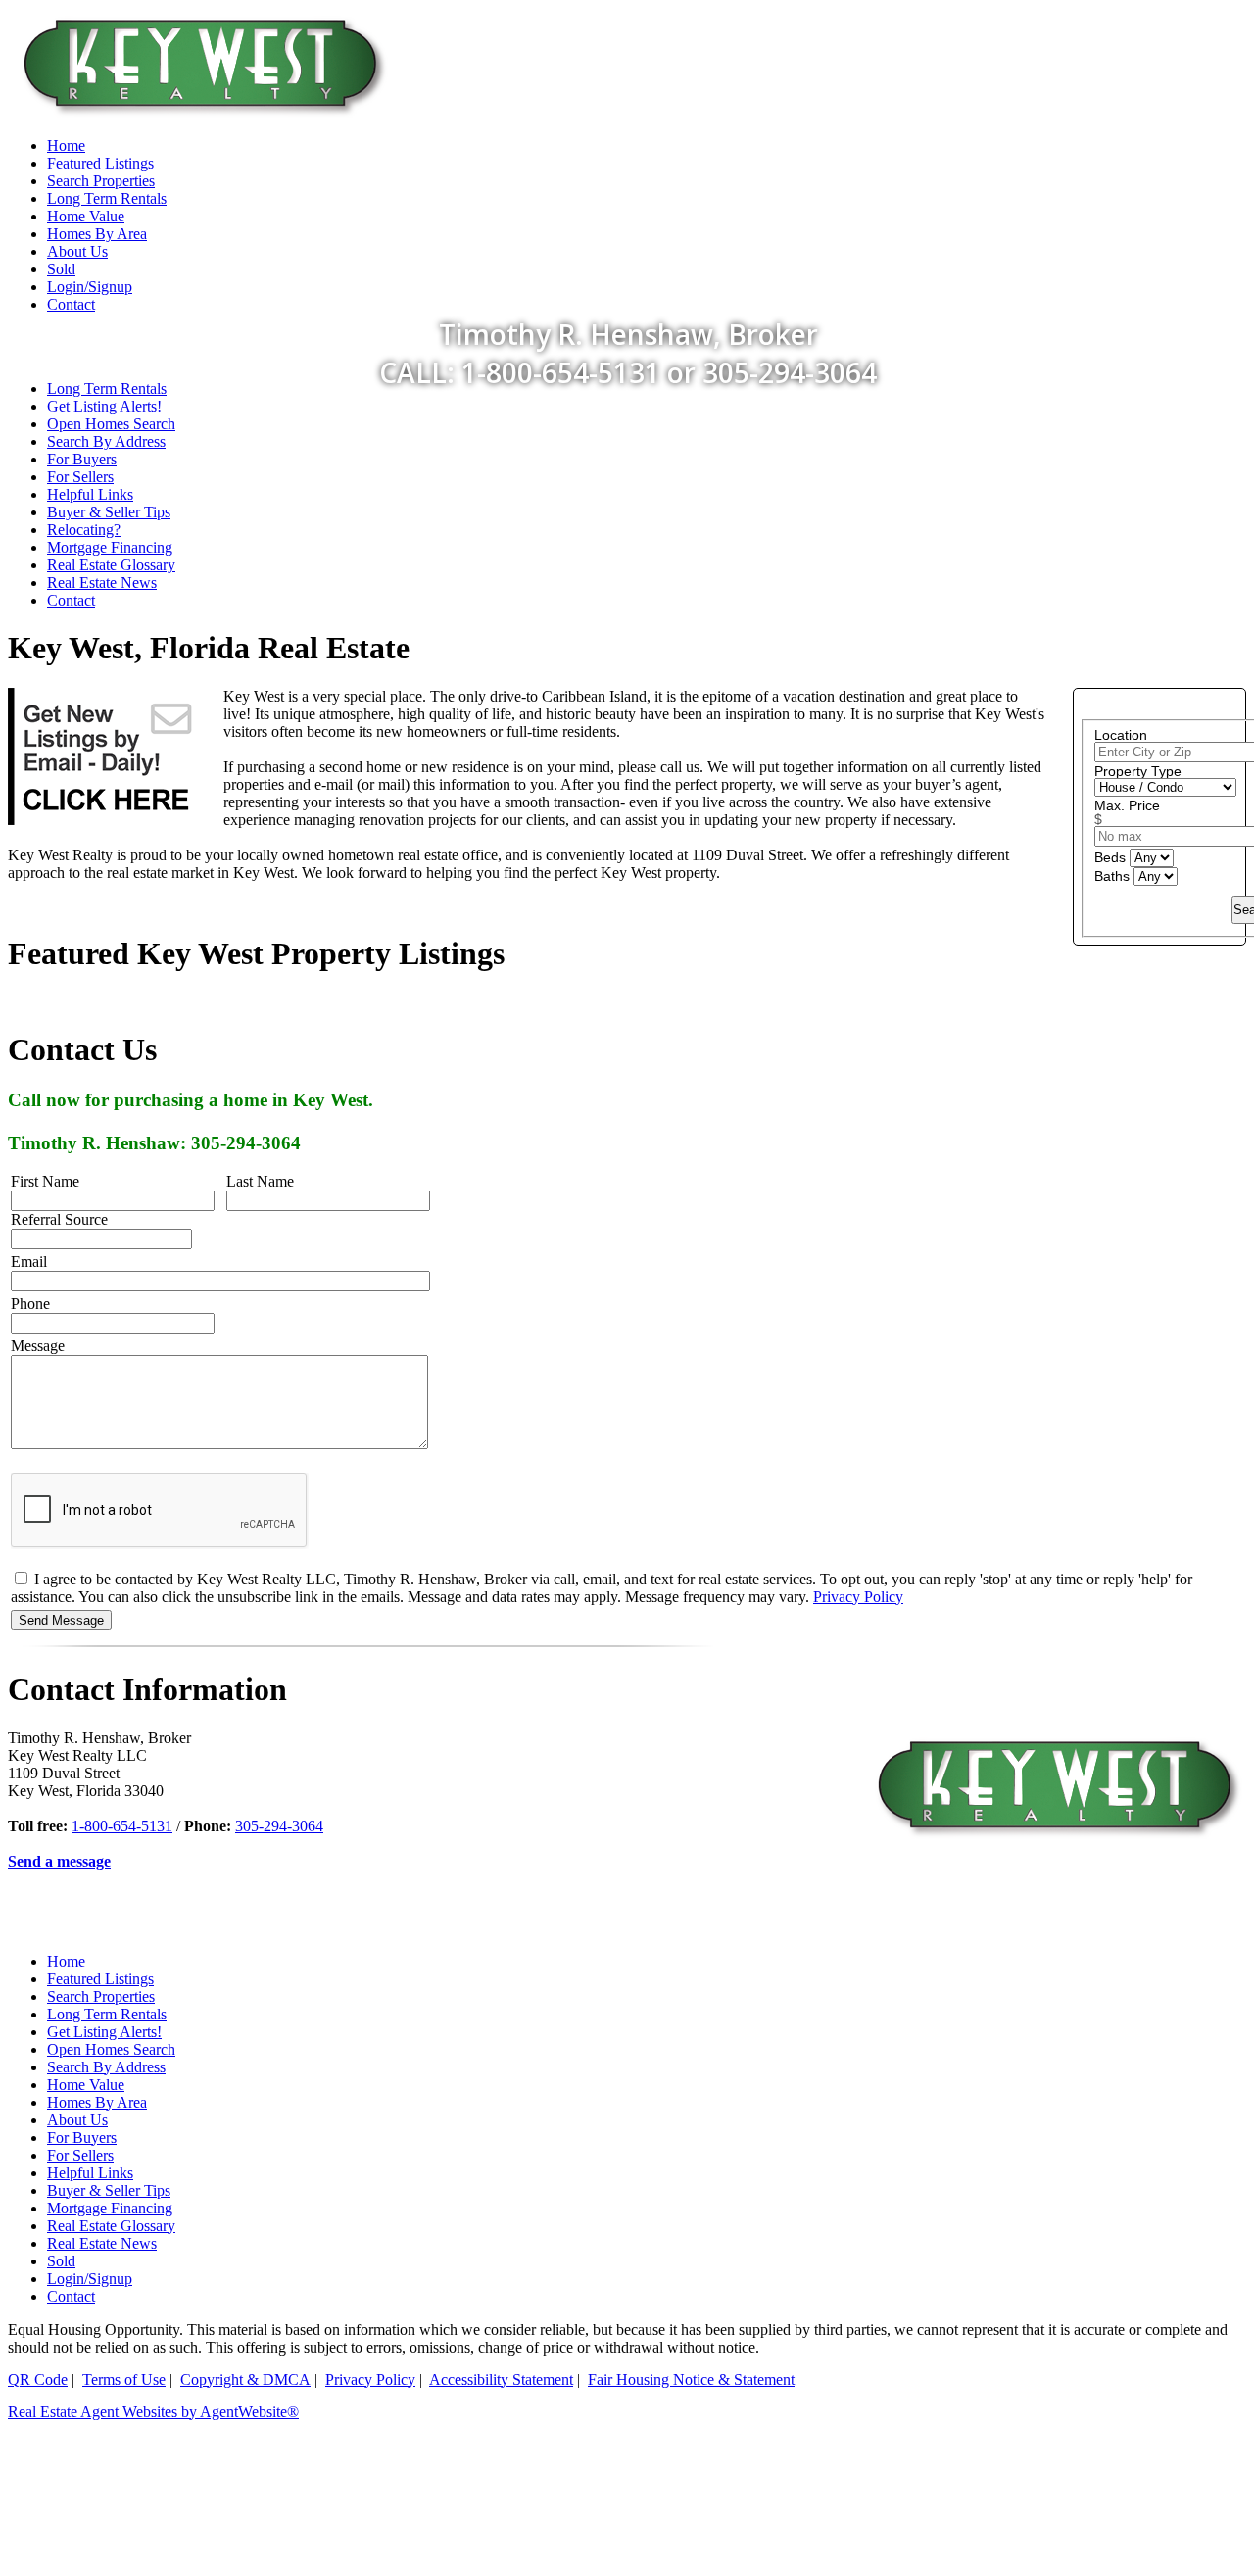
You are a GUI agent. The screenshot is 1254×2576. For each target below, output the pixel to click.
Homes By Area (97, 2102)
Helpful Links (90, 494)
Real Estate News (102, 583)
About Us (77, 2120)
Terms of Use (124, 2380)
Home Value (86, 2085)
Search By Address (106, 441)
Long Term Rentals (107, 389)
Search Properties (101, 1996)
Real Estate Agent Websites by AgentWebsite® (153, 2412)
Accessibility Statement (501, 2380)
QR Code (38, 2380)
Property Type (1138, 771)
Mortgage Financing (110, 547)
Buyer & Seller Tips (109, 512)
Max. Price (1127, 805)
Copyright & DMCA (245, 2380)
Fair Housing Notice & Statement (691, 2380)
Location (1121, 735)
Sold (61, 2261)
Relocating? (84, 530)
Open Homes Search (111, 424)
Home (66, 1961)
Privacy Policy (858, 1597)
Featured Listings (100, 1979)
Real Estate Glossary (111, 565)
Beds (1112, 857)
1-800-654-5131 (122, 1826)
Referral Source (59, 1219)
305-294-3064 (279, 1826)
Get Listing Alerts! (104, 406)
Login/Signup (90, 2279)
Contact (71, 600)
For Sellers (80, 477)
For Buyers (82, 459)
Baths (1114, 876)
